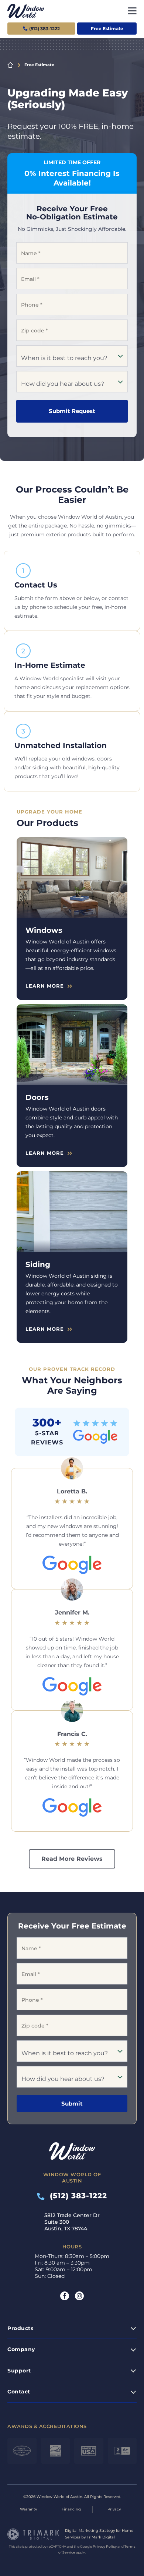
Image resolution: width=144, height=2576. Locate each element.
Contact (19, 2392)
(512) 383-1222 (76, 2196)
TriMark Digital (101, 2537)
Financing (71, 2509)
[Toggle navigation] (132, 11)
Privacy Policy (105, 2546)
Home (10, 65)
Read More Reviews (72, 1859)
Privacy (114, 2509)
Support (19, 2371)
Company (21, 2349)
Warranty (28, 2509)
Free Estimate (107, 29)
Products (20, 2328)
